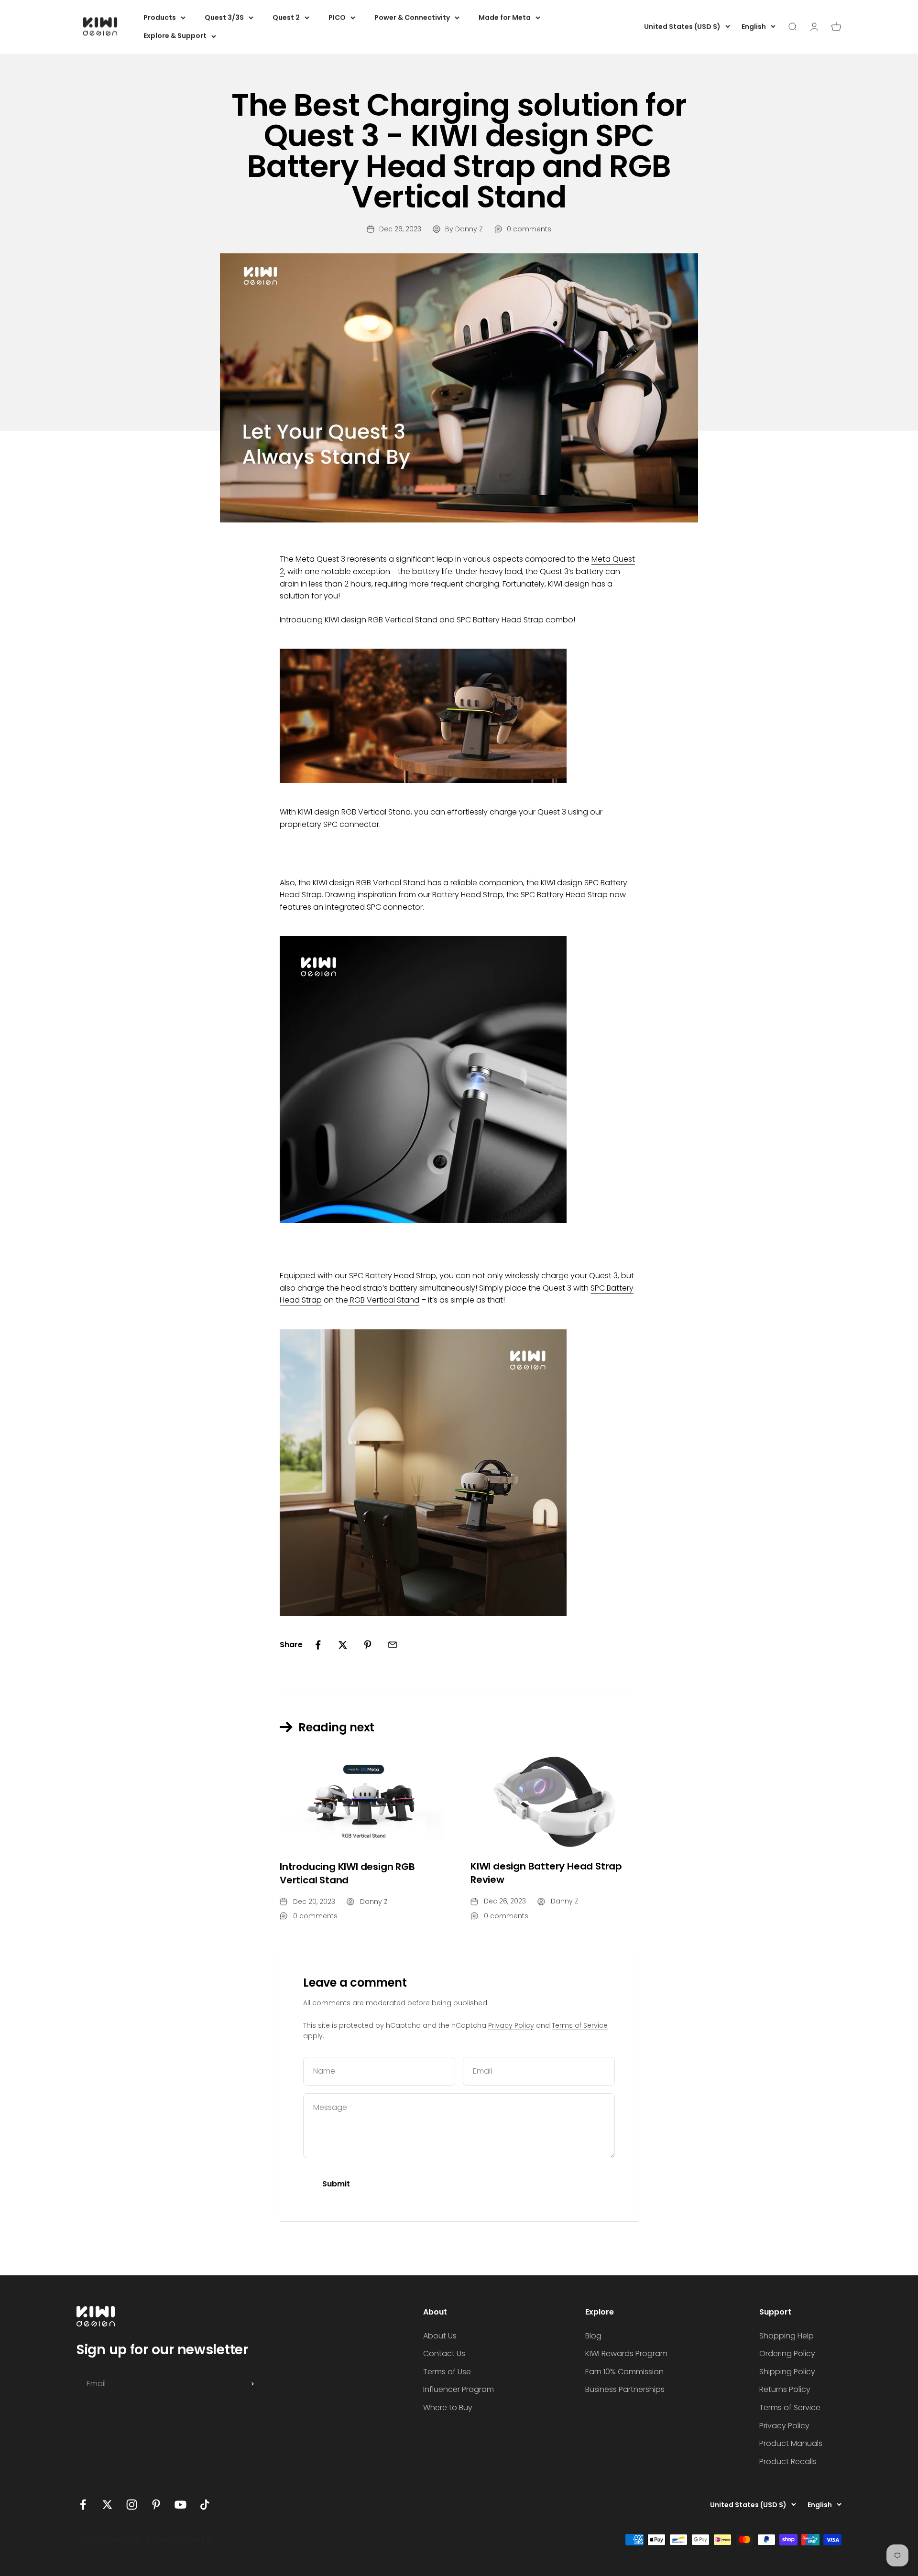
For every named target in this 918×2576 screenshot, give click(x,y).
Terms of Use (447, 2372)
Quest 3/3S (224, 18)
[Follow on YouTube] (180, 2505)
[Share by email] (393, 1645)
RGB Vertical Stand (384, 1300)
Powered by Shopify (180, 2540)
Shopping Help (787, 2336)
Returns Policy (785, 2389)
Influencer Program (459, 2389)
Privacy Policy (511, 2025)
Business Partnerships (625, 2389)
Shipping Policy (787, 2372)
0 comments (529, 229)
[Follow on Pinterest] (156, 2505)
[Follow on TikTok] (205, 2505)
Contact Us (444, 2353)
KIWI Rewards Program (626, 2353)
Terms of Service (580, 2025)
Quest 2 (286, 18)
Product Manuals (791, 2443)
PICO (337, 18)
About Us (440, 2336)
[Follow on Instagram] (132, 2505)
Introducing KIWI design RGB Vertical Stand (347, 1873)
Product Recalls (788, 2462)
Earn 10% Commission (624, 2372)
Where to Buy (448, 2408)
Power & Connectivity (412, 18)
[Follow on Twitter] (107, 2505)
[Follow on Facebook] (83, 2505)
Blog (593, 2336)
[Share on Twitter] (343, 1645)
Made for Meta (505, 18)
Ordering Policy (787, 2353)
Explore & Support (175, 36)
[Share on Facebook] (318, 1645)
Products (160, 18)
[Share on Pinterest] (368, 1645)
